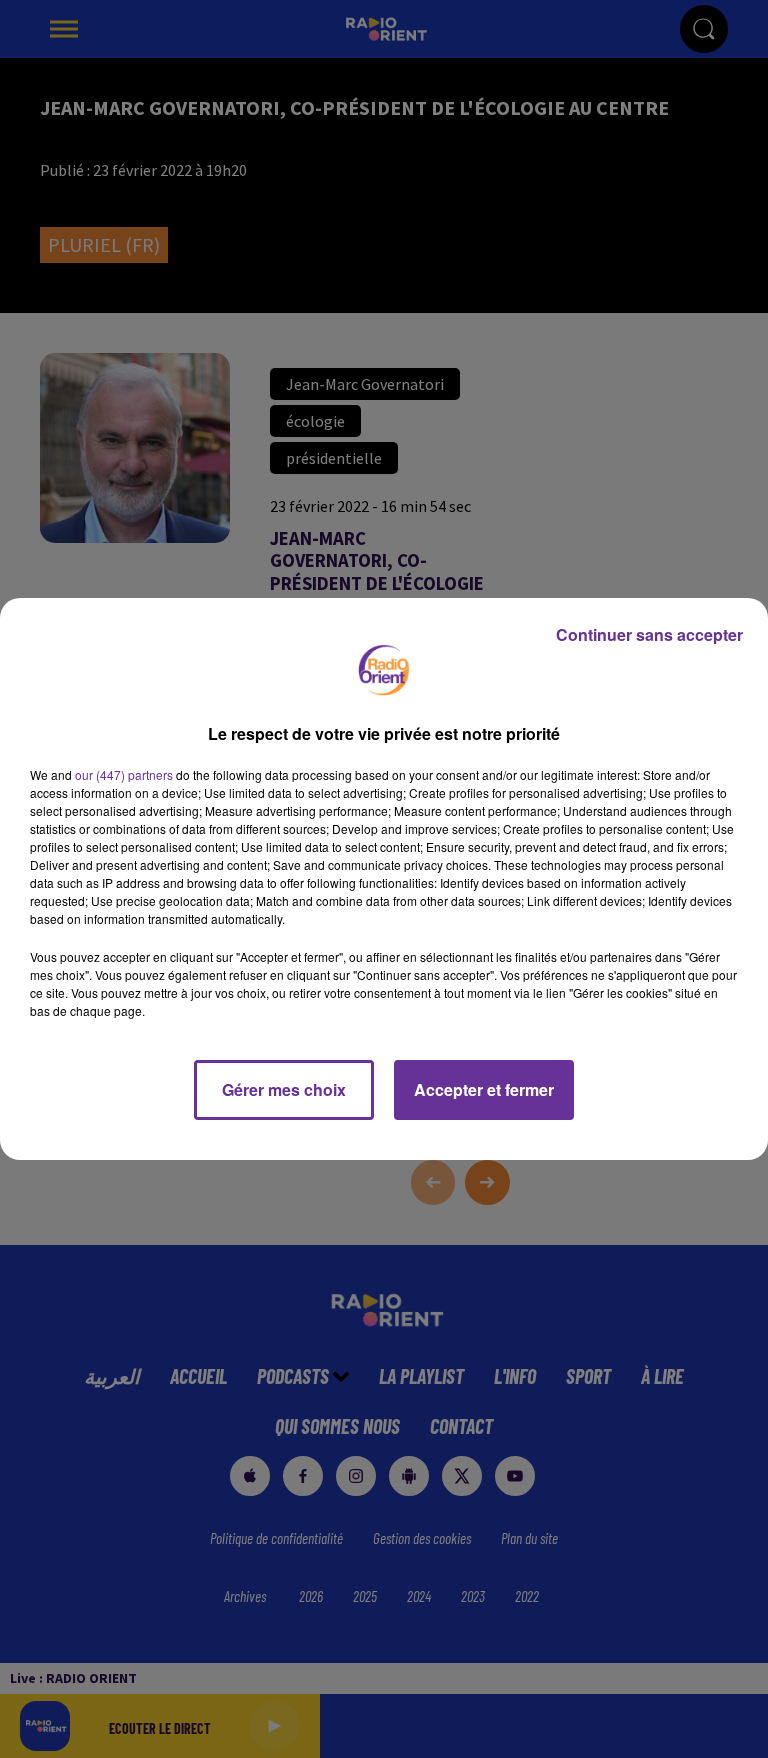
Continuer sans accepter (649, 634)
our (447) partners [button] (124, 774)
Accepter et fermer (484, 1089)
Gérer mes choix (284, 1089)
